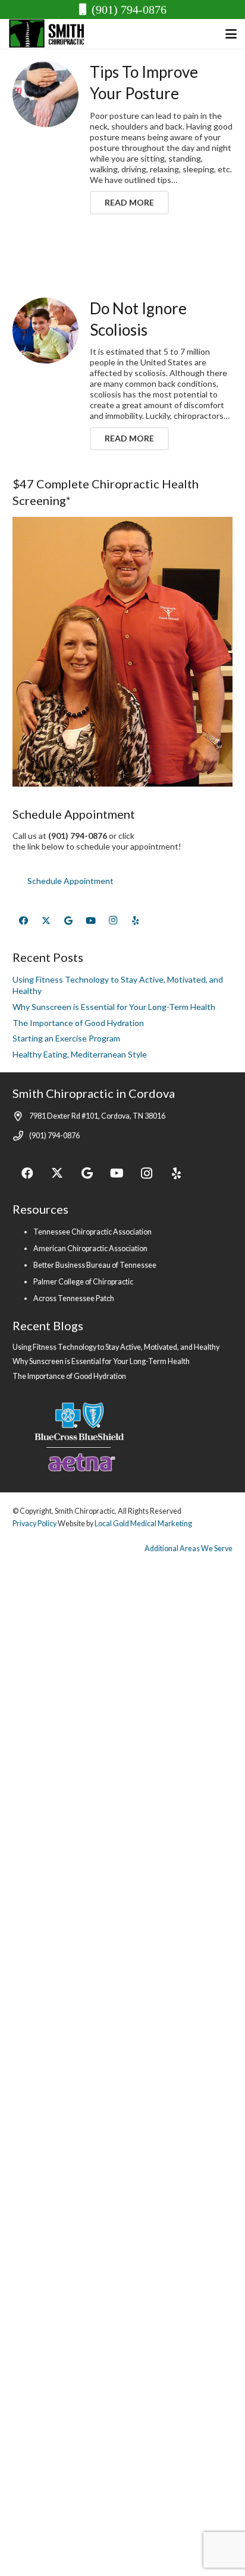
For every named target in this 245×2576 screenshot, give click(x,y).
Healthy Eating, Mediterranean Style (80, 1054)
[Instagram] (113, 921)
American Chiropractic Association (90, 1248)
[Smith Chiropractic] (50, 34)
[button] (231, 34)
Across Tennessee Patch (74, 1298)
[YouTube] (91, 921)
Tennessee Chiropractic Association (92, 1232)
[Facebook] (24, 921)
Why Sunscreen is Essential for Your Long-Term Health (114, 1007)
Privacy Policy (34, 1524)
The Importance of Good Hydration (78, 1023)
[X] (46, 921)
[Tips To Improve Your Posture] (45, 94)
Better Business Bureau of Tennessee (95, 1265)
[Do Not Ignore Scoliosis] (45, 331)
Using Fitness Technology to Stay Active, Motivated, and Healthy (116, 1347)
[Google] (68, 921)
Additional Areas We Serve (189, 1549)
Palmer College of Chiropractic (83, 1282)
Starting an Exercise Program (66, 1038)
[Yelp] (136, 921)
